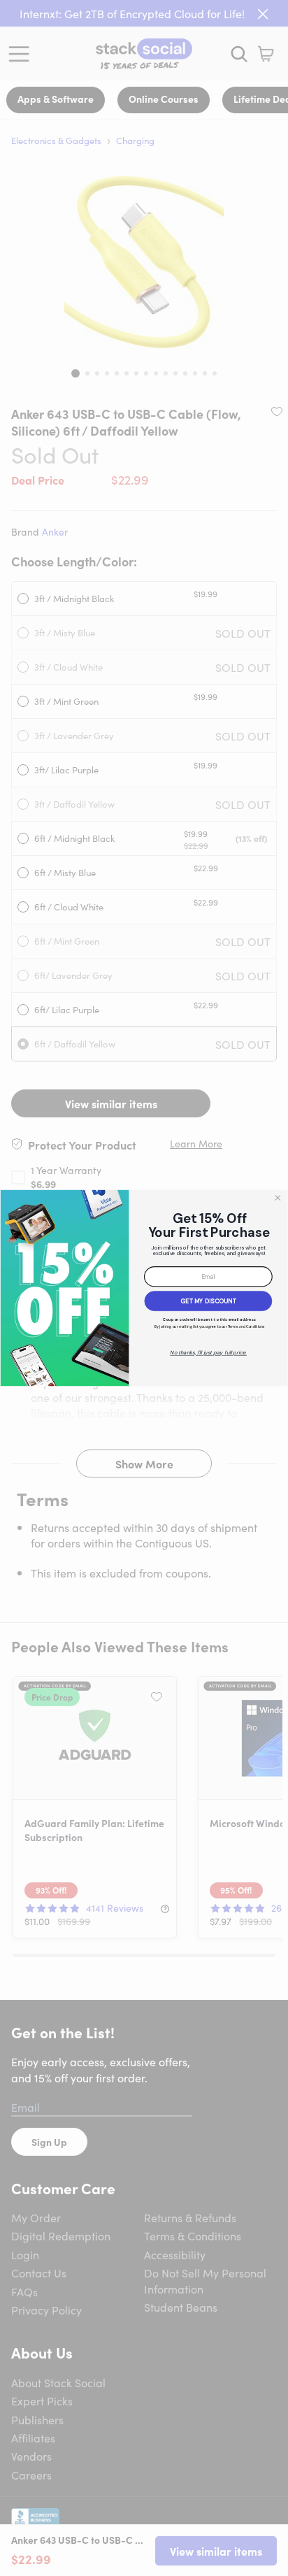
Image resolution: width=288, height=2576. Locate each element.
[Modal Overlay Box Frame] (144, 1288)
